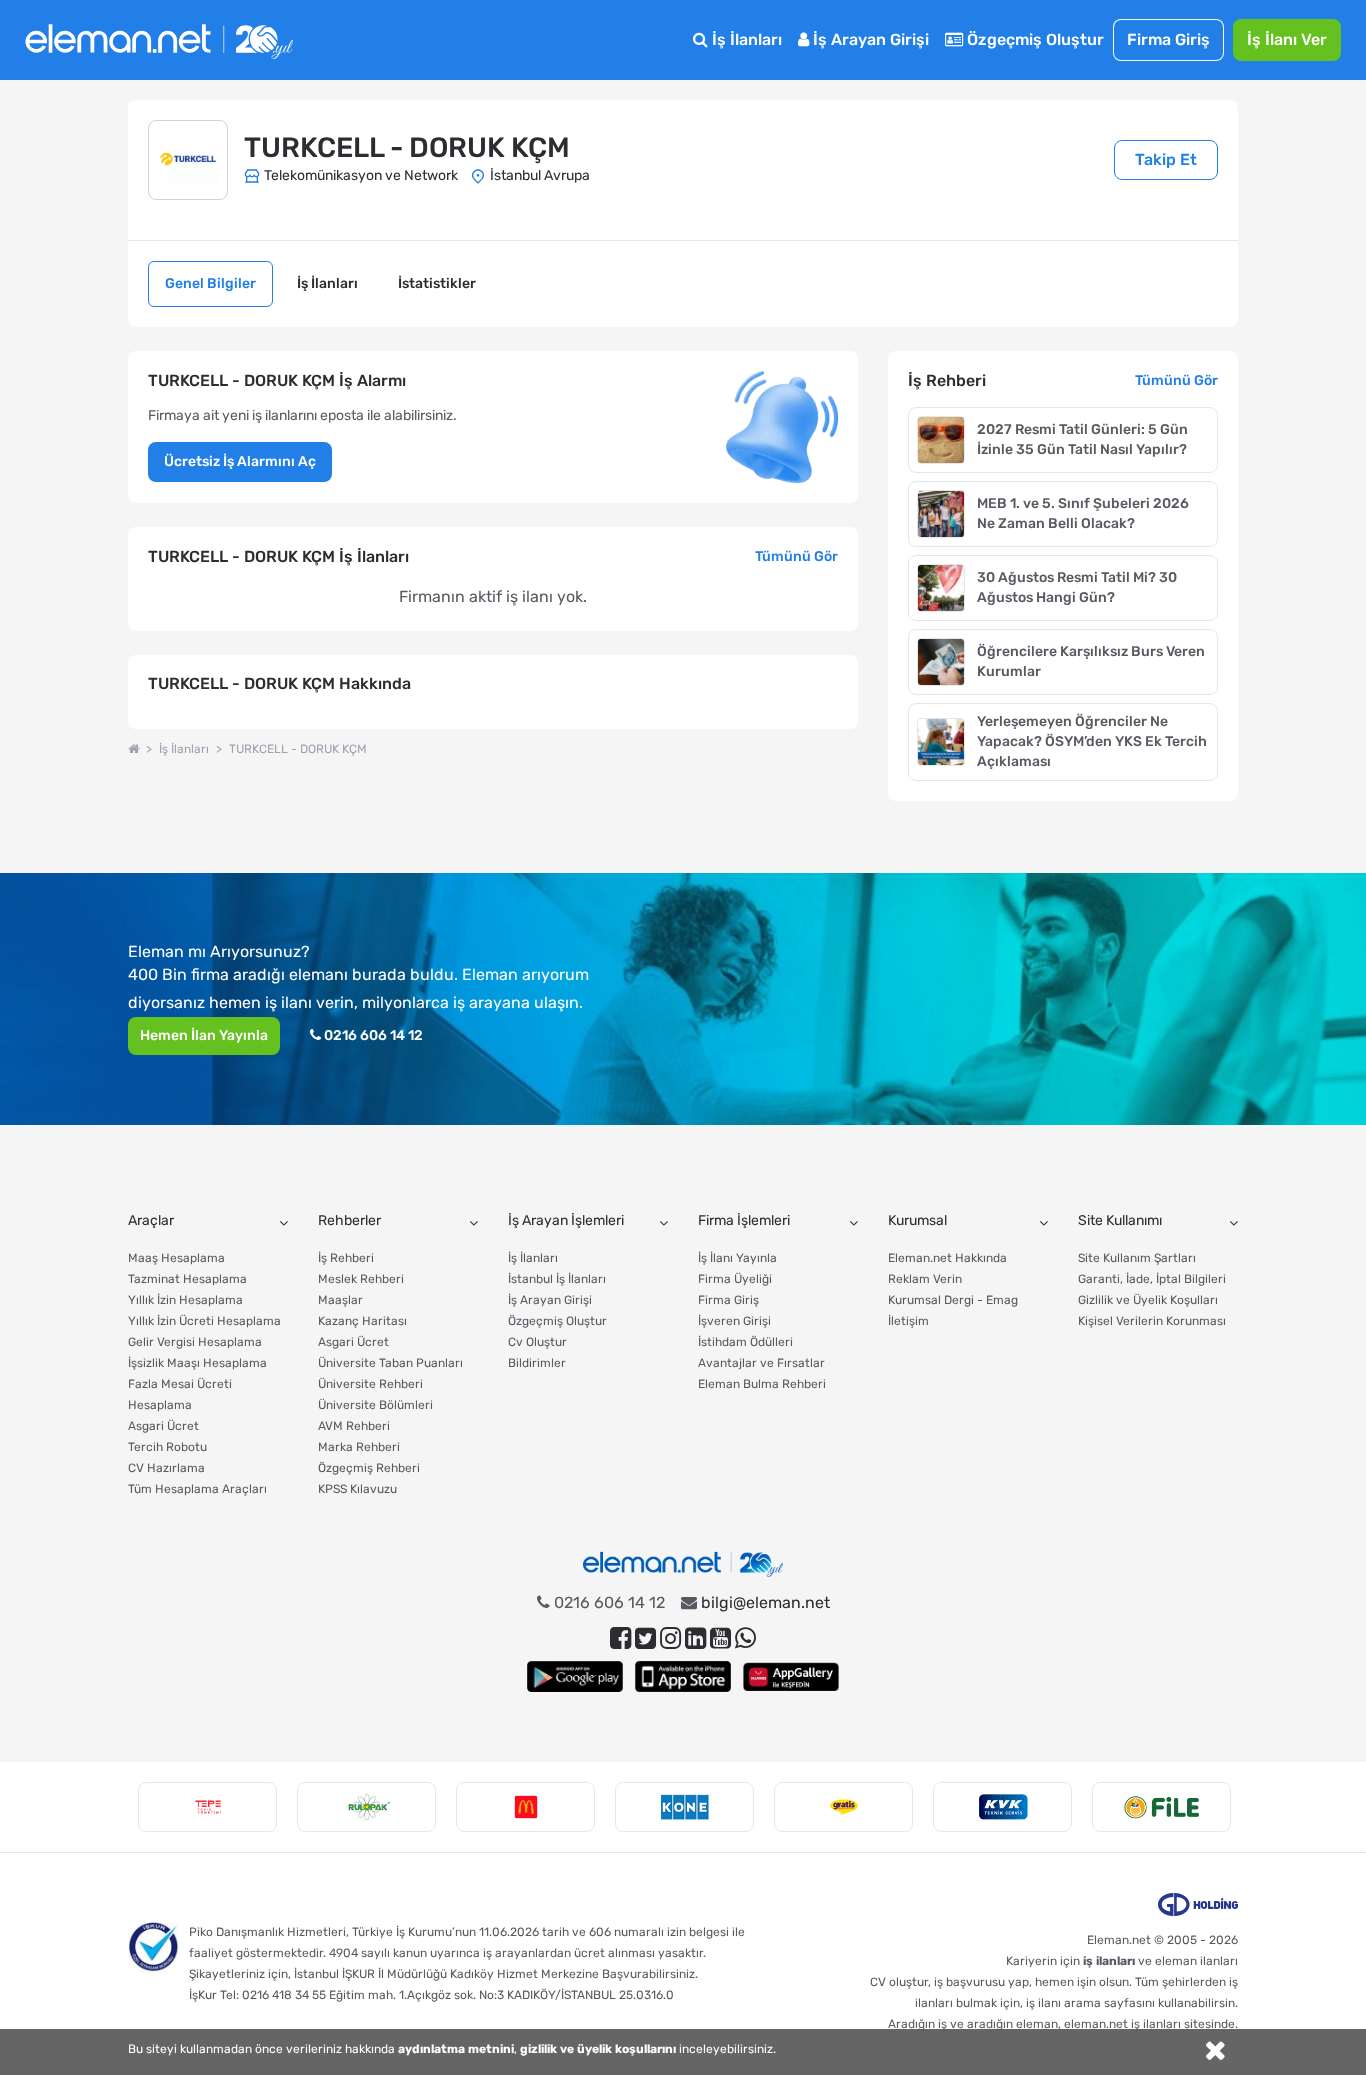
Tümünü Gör (796, 556)
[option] (207, 1807)
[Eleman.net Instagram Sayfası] (670, 1638)
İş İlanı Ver (1287, 39)
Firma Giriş (1168, 39)
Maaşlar (340, 1300)
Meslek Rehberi (361, 1279)
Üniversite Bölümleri (375, 1405)
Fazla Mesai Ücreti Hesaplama (180, 1394)
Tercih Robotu (167, 1447)
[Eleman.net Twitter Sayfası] (645, 1638)
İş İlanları (745, 39)
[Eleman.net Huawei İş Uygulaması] (791, 1676)
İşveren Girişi (734, 1321)
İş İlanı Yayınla (737, 1258)
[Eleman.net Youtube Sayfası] (720, 1638)
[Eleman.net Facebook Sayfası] (620, 1638)
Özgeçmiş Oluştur (1033, 39)
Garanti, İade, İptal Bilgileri (1152, 1279)
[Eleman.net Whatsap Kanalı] (745, 1638)
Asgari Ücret (163, 1426)
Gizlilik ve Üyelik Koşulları (1148, 1300)
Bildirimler (537, 1363)
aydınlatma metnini (456, 2049)
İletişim (908, 1321)
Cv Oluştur (537, 1342)
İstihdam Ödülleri (745, 1342)
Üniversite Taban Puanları (390, 1363)
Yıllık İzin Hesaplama (185, 1300)
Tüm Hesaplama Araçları (197, 1489)
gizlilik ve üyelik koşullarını (598, 2049)
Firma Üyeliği (735, 1279)
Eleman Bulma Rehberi (762, 1384)
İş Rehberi (346, 1258)
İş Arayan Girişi (869, 39)
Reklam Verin (925, 1279)
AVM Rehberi (354, 1426)
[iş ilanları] (159, 40)
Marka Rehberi (359, 1447)
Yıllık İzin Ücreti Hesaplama (204, 1321)
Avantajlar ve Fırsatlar (761, 1363)
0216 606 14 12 (372, 1035)
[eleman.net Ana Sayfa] (133, 749)
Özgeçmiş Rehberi (369, 1468)
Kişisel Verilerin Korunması (1152, 1321)
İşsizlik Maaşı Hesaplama (197, 1363)
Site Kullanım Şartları (1137, 1258)
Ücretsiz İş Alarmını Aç (240, 461)
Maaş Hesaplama (176, 1258)
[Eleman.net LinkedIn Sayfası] (695, 1638)
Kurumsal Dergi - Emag (953, 1300)
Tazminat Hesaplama (187, 1279)
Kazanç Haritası (362, 1321)
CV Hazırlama (166, 1468)
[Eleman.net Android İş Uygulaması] (575, 1676)
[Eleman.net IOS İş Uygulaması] (683, 1676)
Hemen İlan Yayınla (204, 1035)
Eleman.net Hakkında (947, 1258)
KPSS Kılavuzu (357, 1489)
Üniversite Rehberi (370, 1384)
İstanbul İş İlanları (557, 1279)
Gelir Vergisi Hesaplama (195, 1342)
